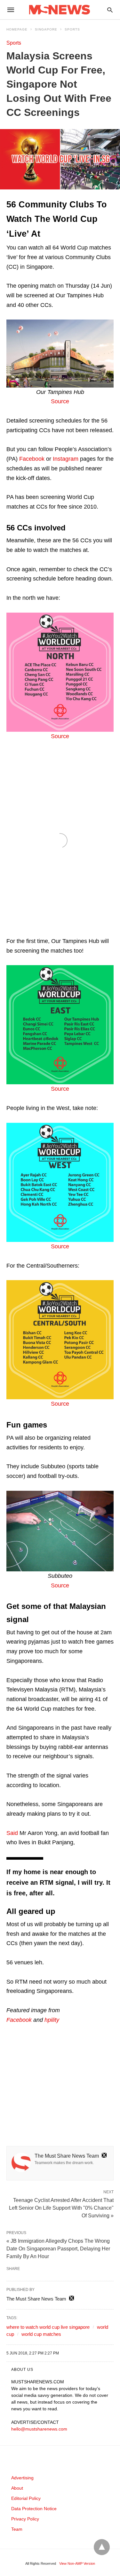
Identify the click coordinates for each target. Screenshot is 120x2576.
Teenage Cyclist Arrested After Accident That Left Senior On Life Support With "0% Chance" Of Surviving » (61, 2207)
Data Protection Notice (34, 2509)
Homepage (17, 29)
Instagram (66, 459)
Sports (72, 29)
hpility (52, 2020)
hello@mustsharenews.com (39, 2429)
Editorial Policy (26, 2498)
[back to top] (102, 2547)
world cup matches (41, 2334)
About (17, 2488)
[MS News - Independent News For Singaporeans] (60, 10)
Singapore (46, 29)
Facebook (32, 459)
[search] (110, 10)
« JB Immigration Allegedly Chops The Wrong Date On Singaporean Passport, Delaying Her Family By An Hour (58, 2249)
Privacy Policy (25, 2519)
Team (17, 2529)
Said (12, 1833)
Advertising (22, 2478)
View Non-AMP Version (77, 2563)
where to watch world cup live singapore (48, 2327)
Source (60, 401)
